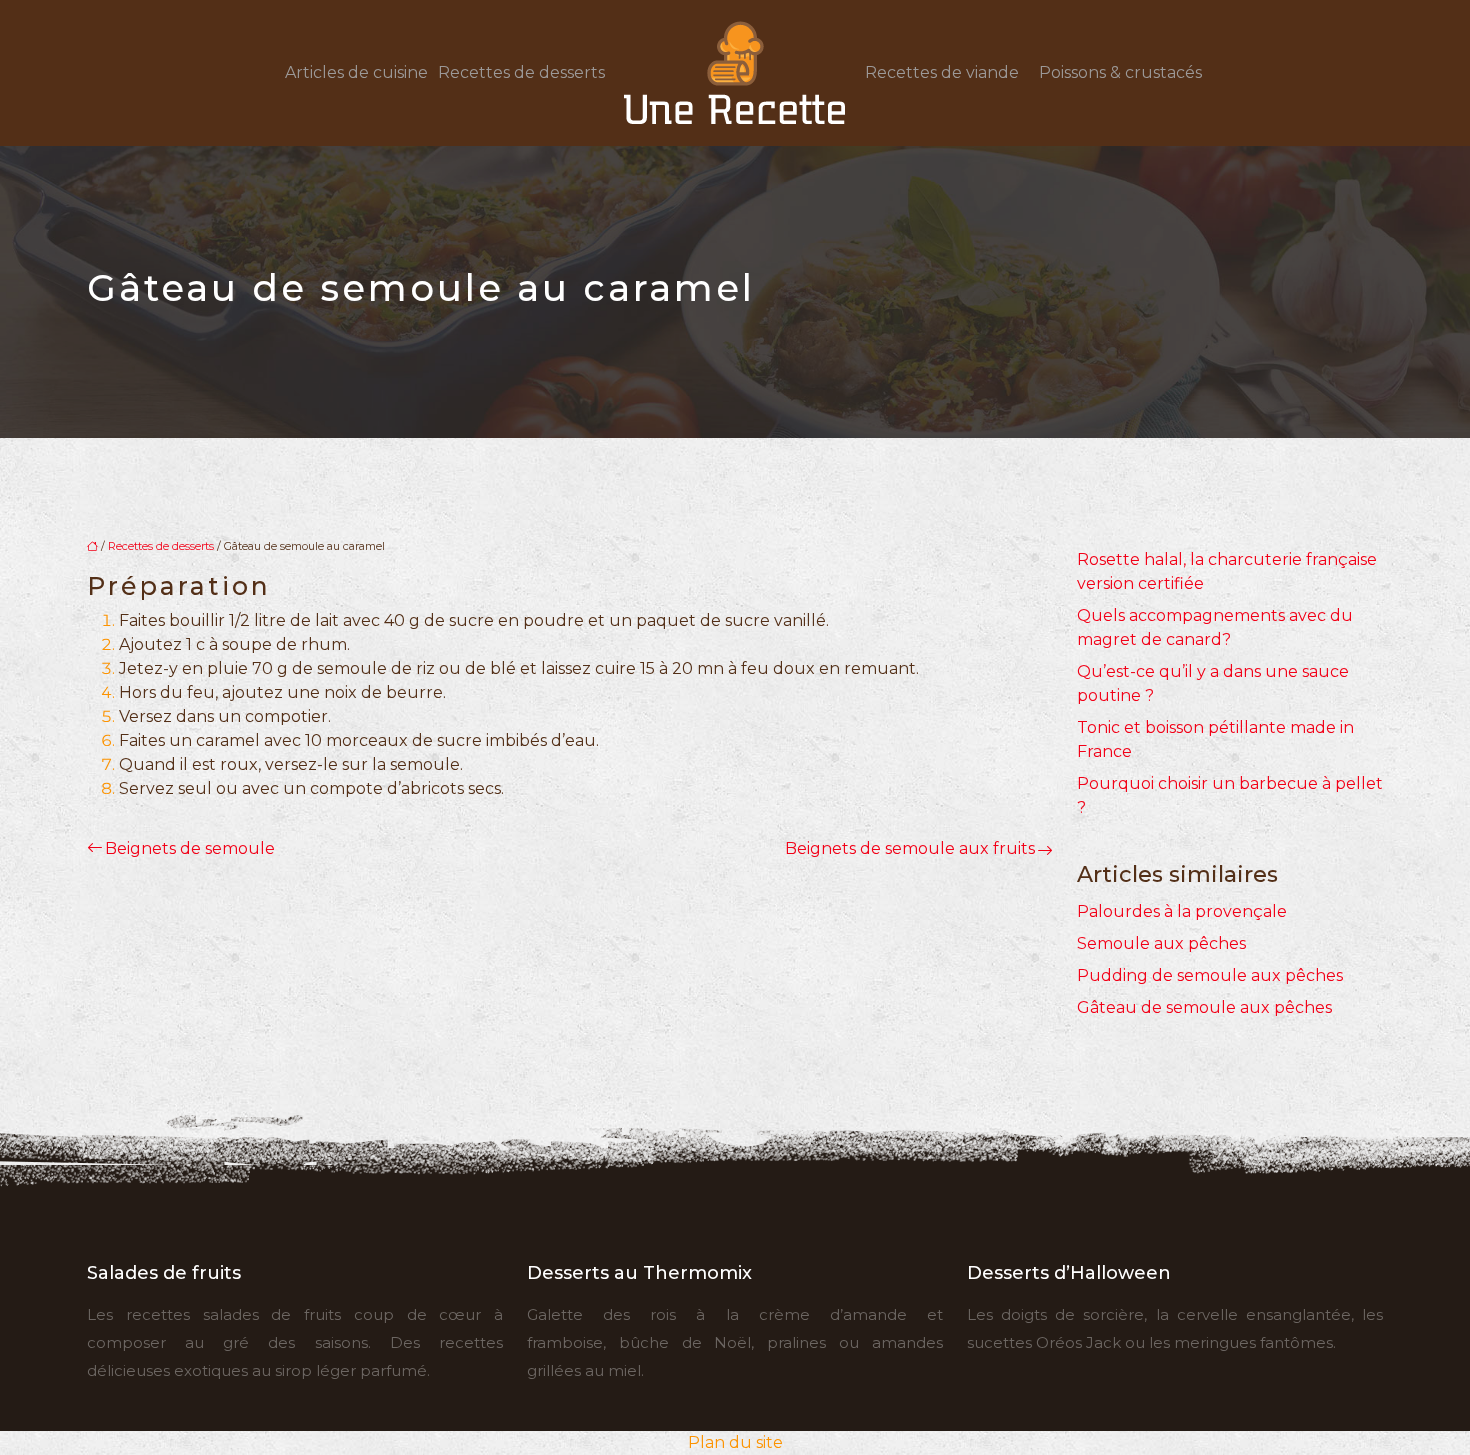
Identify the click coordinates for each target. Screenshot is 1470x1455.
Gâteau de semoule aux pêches (1204, 1007)
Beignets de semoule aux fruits (910, 848)
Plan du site (735, 1442)
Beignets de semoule (190, 848)
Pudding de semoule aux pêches (1210, 975)
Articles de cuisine (356, 72)
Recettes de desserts (521, 72)
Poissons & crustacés (1120, 72)
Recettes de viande (942, 72)
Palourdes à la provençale (1182, 911)
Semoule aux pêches (1161, 943)
